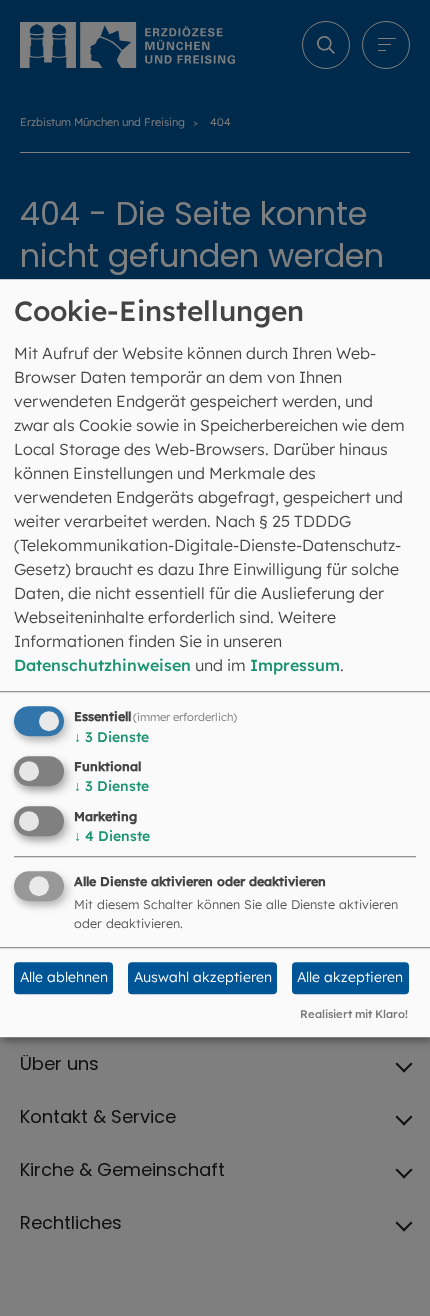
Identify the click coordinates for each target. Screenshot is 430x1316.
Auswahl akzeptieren (203, 978)
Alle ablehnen (64, 978)
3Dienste (111, 737)
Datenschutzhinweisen (102, 665)
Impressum (295, 665)
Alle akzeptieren (350, 978)
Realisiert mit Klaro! (354, 1014)
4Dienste (112, 836)
